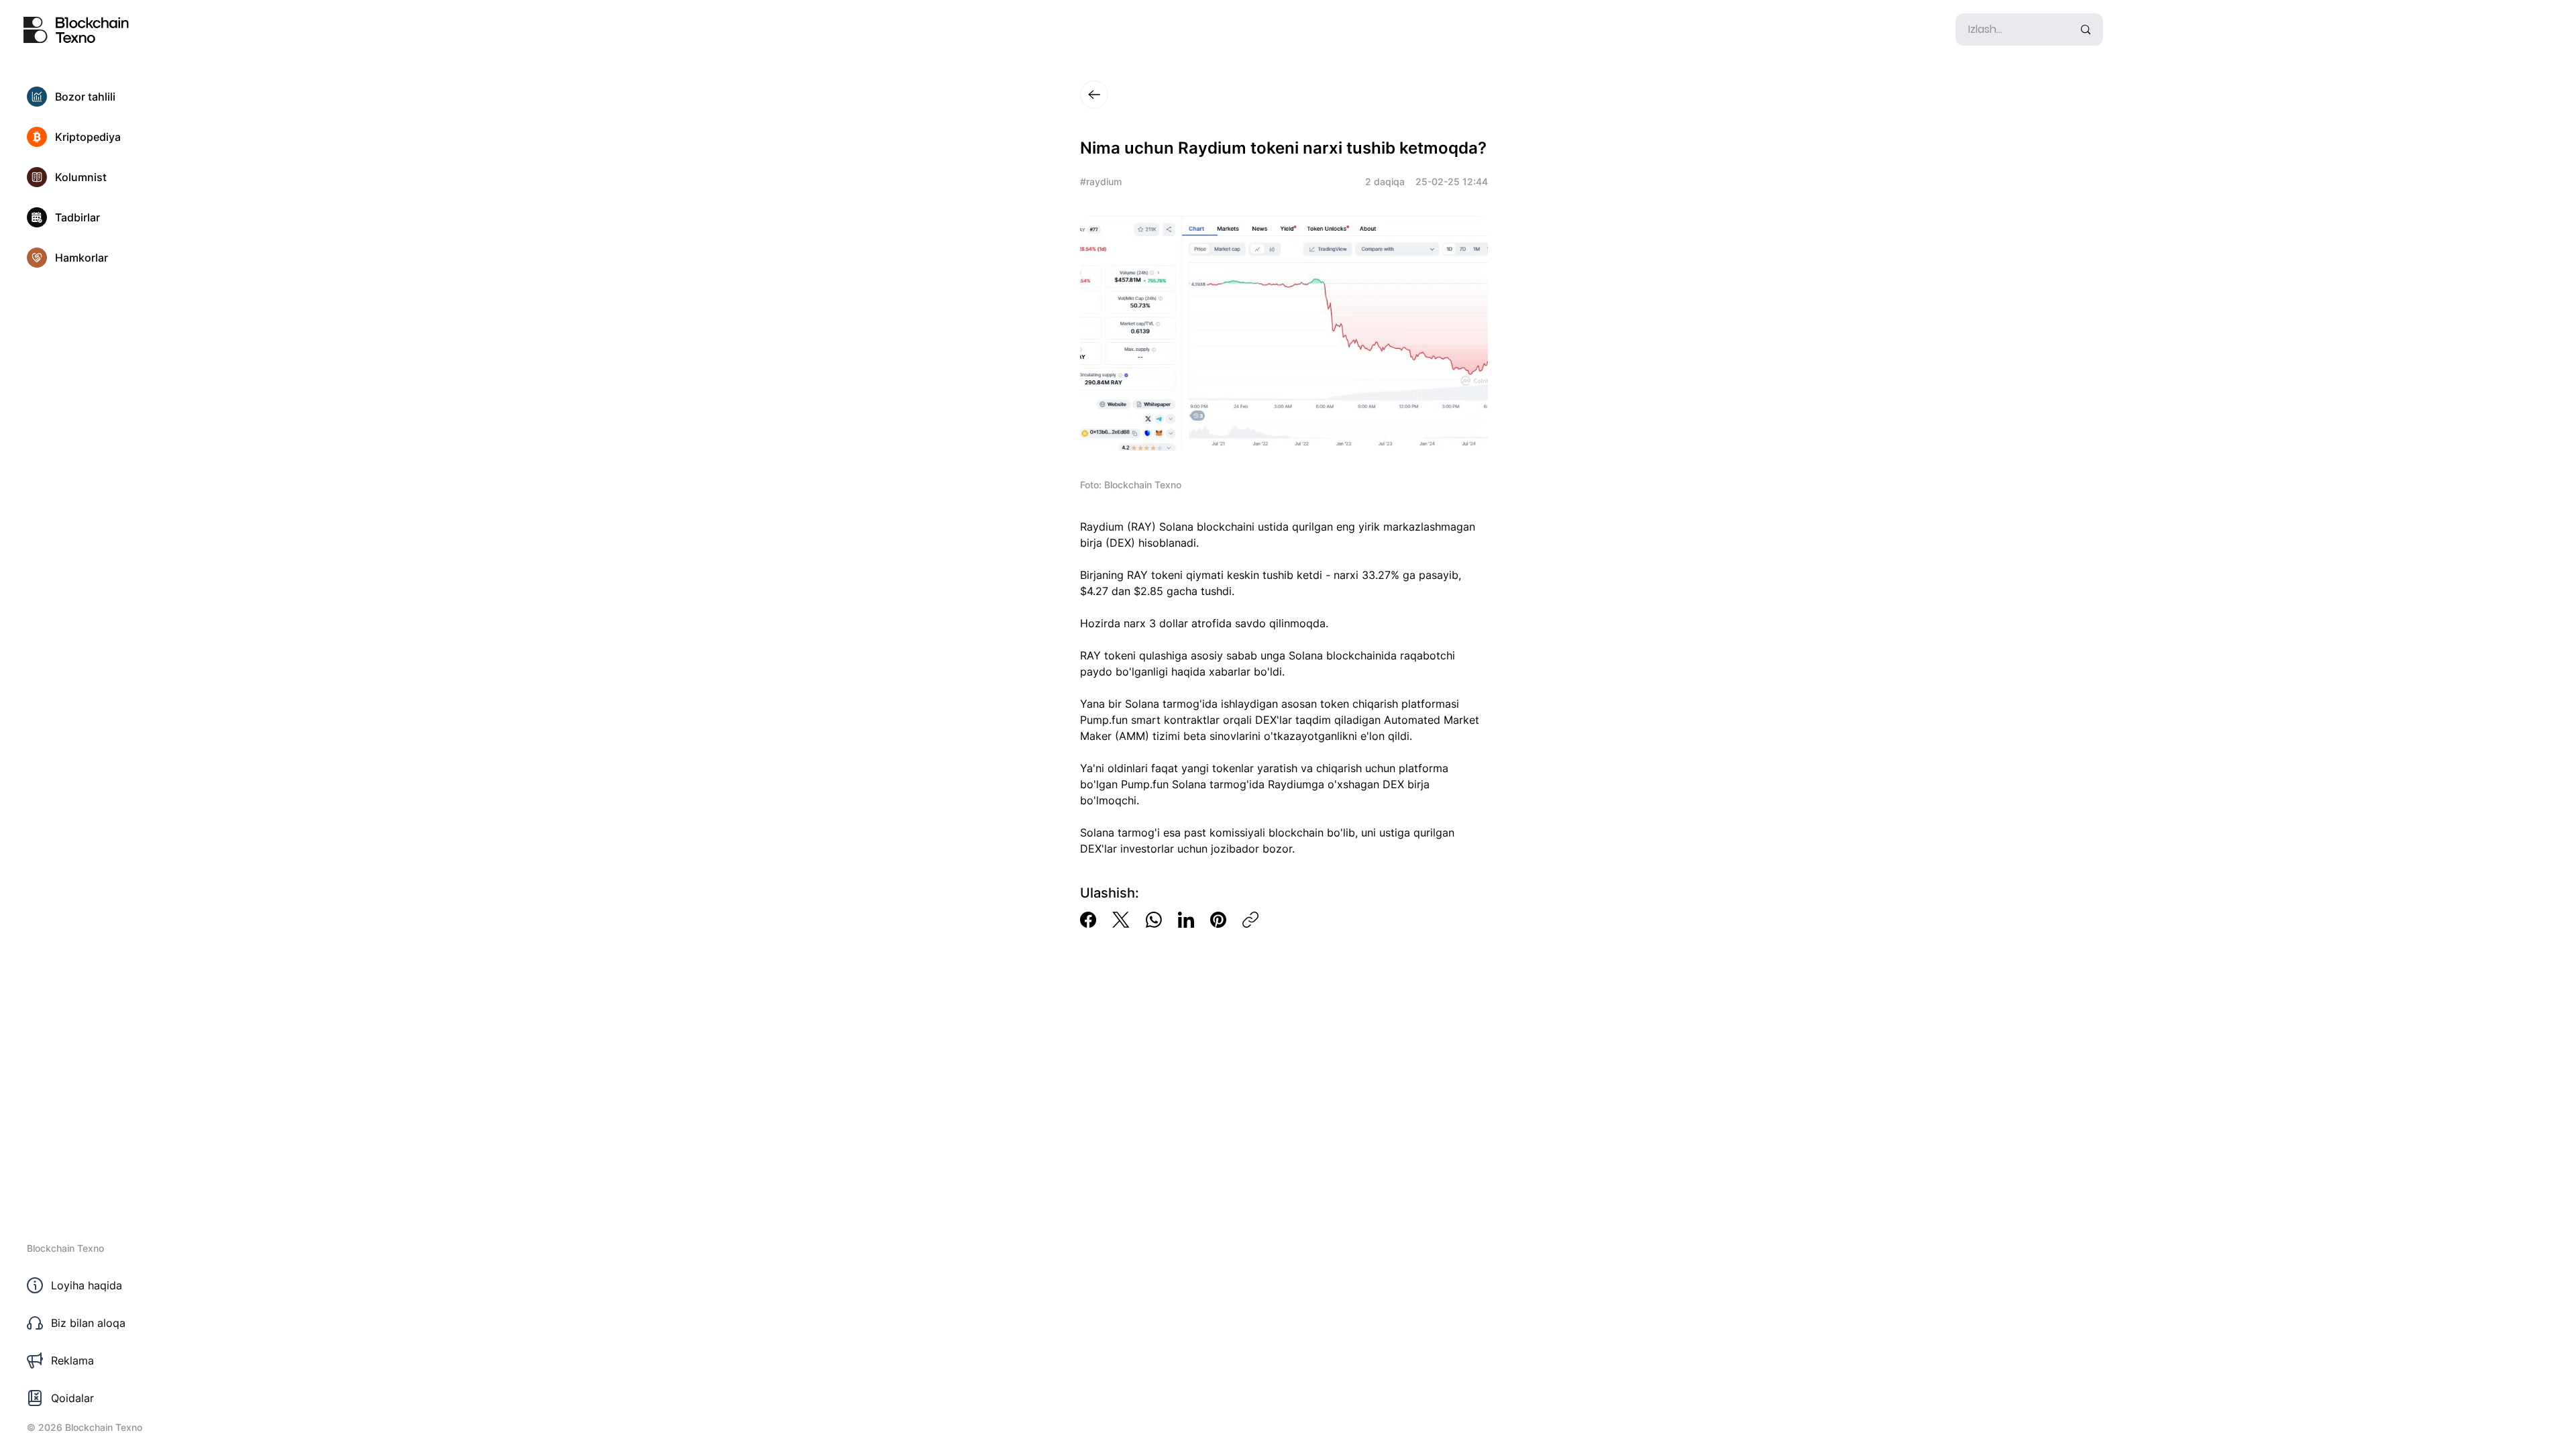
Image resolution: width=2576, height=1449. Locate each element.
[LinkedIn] (1186, 920)
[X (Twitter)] (1121, 920)
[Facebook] (1088, 920)
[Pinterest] (1218, 920)
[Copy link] (1250, 920)
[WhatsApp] (1154, 920)
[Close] (1094, 95)
